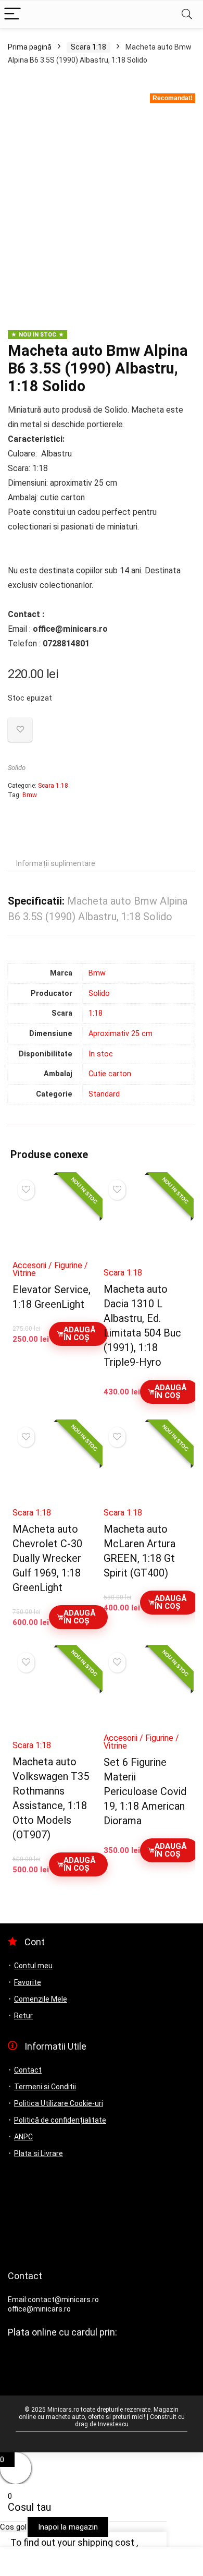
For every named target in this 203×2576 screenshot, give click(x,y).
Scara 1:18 (88, 47)
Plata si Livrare (39, 2153)
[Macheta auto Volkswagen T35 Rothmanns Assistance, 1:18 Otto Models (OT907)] (56, 1697)
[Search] (187, 14)
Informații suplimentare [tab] (56, 863)
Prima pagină (30, 47)
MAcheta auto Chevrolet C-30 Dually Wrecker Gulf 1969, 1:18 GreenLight (47, 1558)
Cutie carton (110, 1074)
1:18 (96, 1013)
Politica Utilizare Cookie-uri (59, 2103)
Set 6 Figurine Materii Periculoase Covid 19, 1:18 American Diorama (145, 1791)
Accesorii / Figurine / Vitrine (50, 1269)
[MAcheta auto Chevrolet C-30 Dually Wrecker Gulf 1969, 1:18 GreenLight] (56, 1468)
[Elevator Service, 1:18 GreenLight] (56, 1221)
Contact (28, 2070)
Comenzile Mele (41, 1999)
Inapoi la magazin (68, 2527)
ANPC (23, 2137)
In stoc (101, 1054)
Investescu (113, 2424)
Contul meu (33, 1966)
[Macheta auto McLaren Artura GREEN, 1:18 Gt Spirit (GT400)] (147, 1468)
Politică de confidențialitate (60, 2120)
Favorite (28, 1982)
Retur (23, 2016)
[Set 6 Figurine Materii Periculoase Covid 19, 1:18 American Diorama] (147, 1693)
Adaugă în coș (79, 1334)
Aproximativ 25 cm (120, 1034)
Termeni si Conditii (45, 2087)
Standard (104, 1094)
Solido (17, 768)
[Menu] (12, 14)
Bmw (30, 795)
